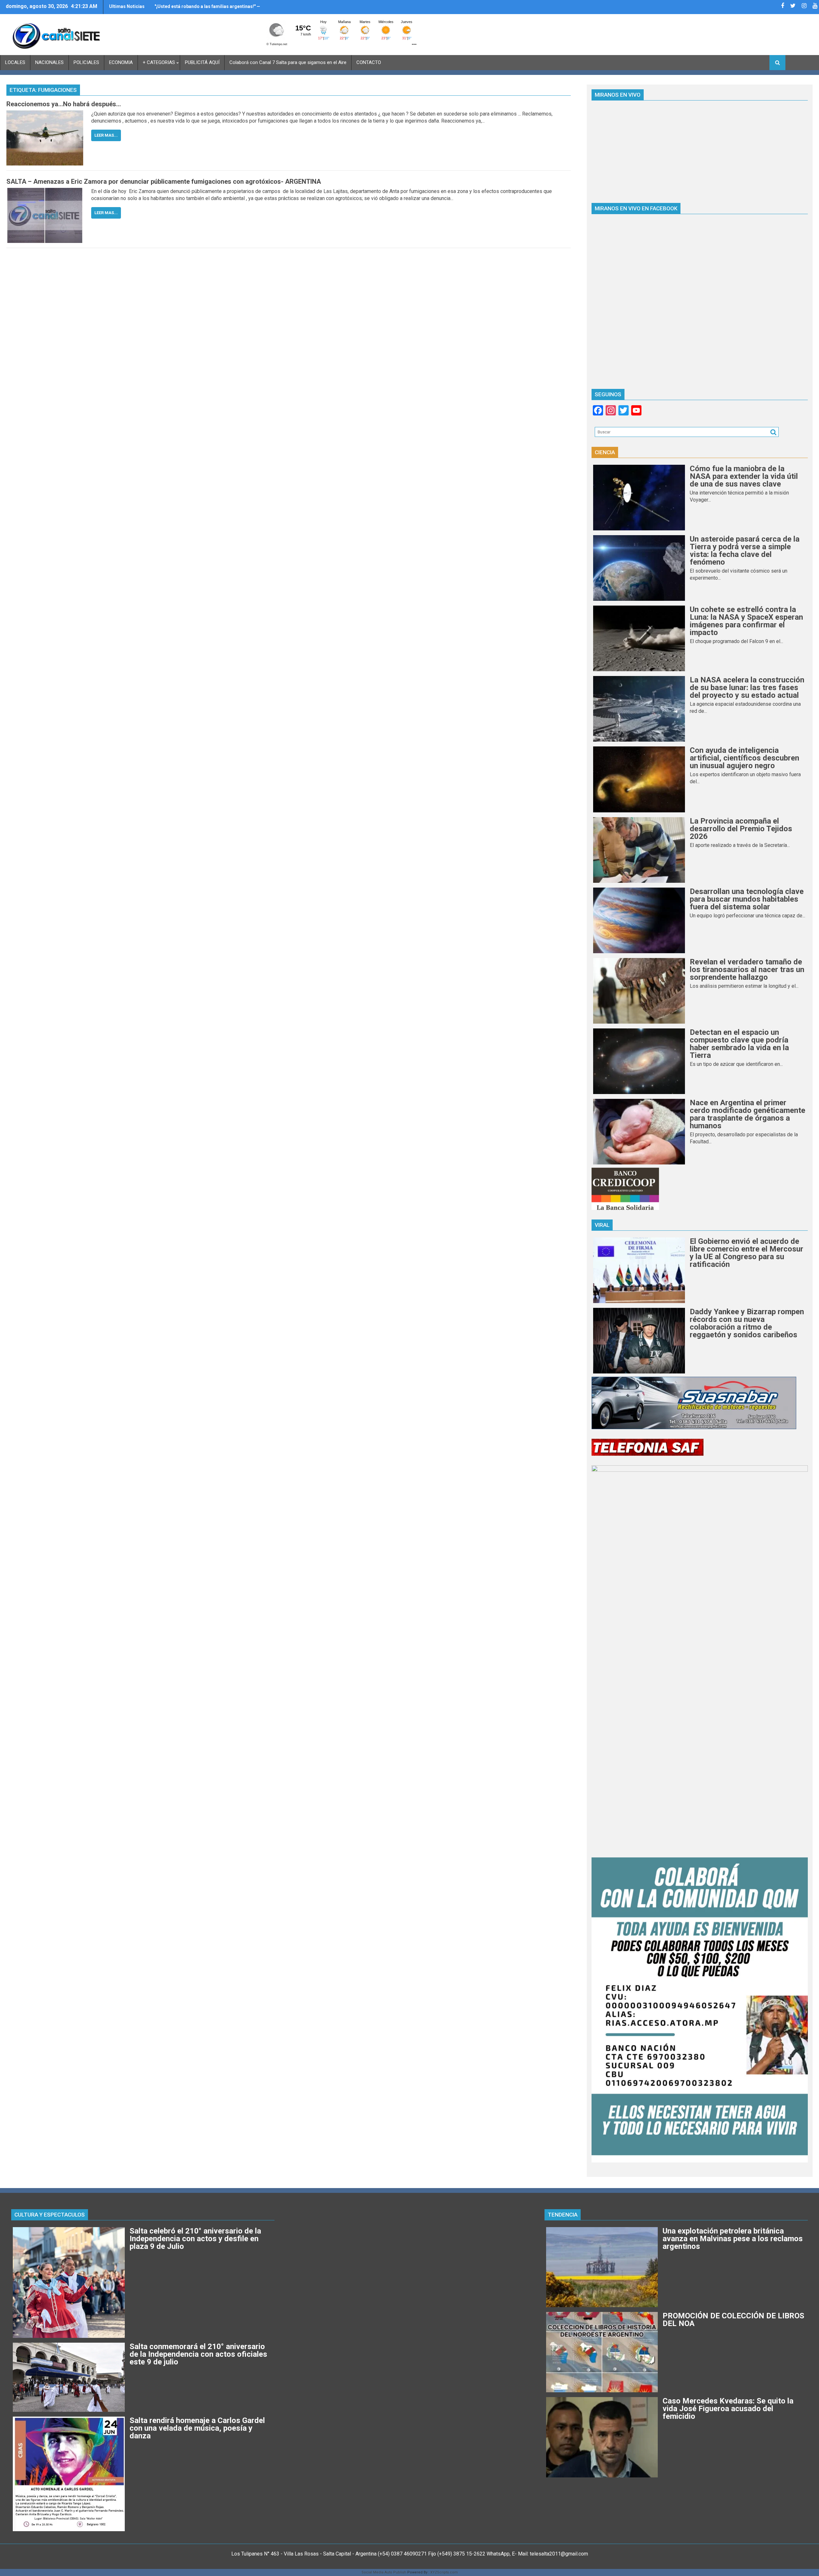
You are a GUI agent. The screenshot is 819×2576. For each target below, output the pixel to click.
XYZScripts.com (444, 2572)
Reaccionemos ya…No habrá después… (64, 104)
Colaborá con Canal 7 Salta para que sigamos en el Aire (288, 62)
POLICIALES (86, 62)
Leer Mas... (106, 135)
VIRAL (602, 1225)
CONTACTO (369, 62)
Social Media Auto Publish (384, 2572)
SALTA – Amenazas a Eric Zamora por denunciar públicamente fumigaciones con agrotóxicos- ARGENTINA (164, 181)
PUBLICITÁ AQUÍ (202, 62)
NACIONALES (49, 62)
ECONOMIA (121, 62)
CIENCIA (605, 452)
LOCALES (15, 62)
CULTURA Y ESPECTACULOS (50, 2215)
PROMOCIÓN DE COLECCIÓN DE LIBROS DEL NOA (206, 6)
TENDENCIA (563, 2215)
